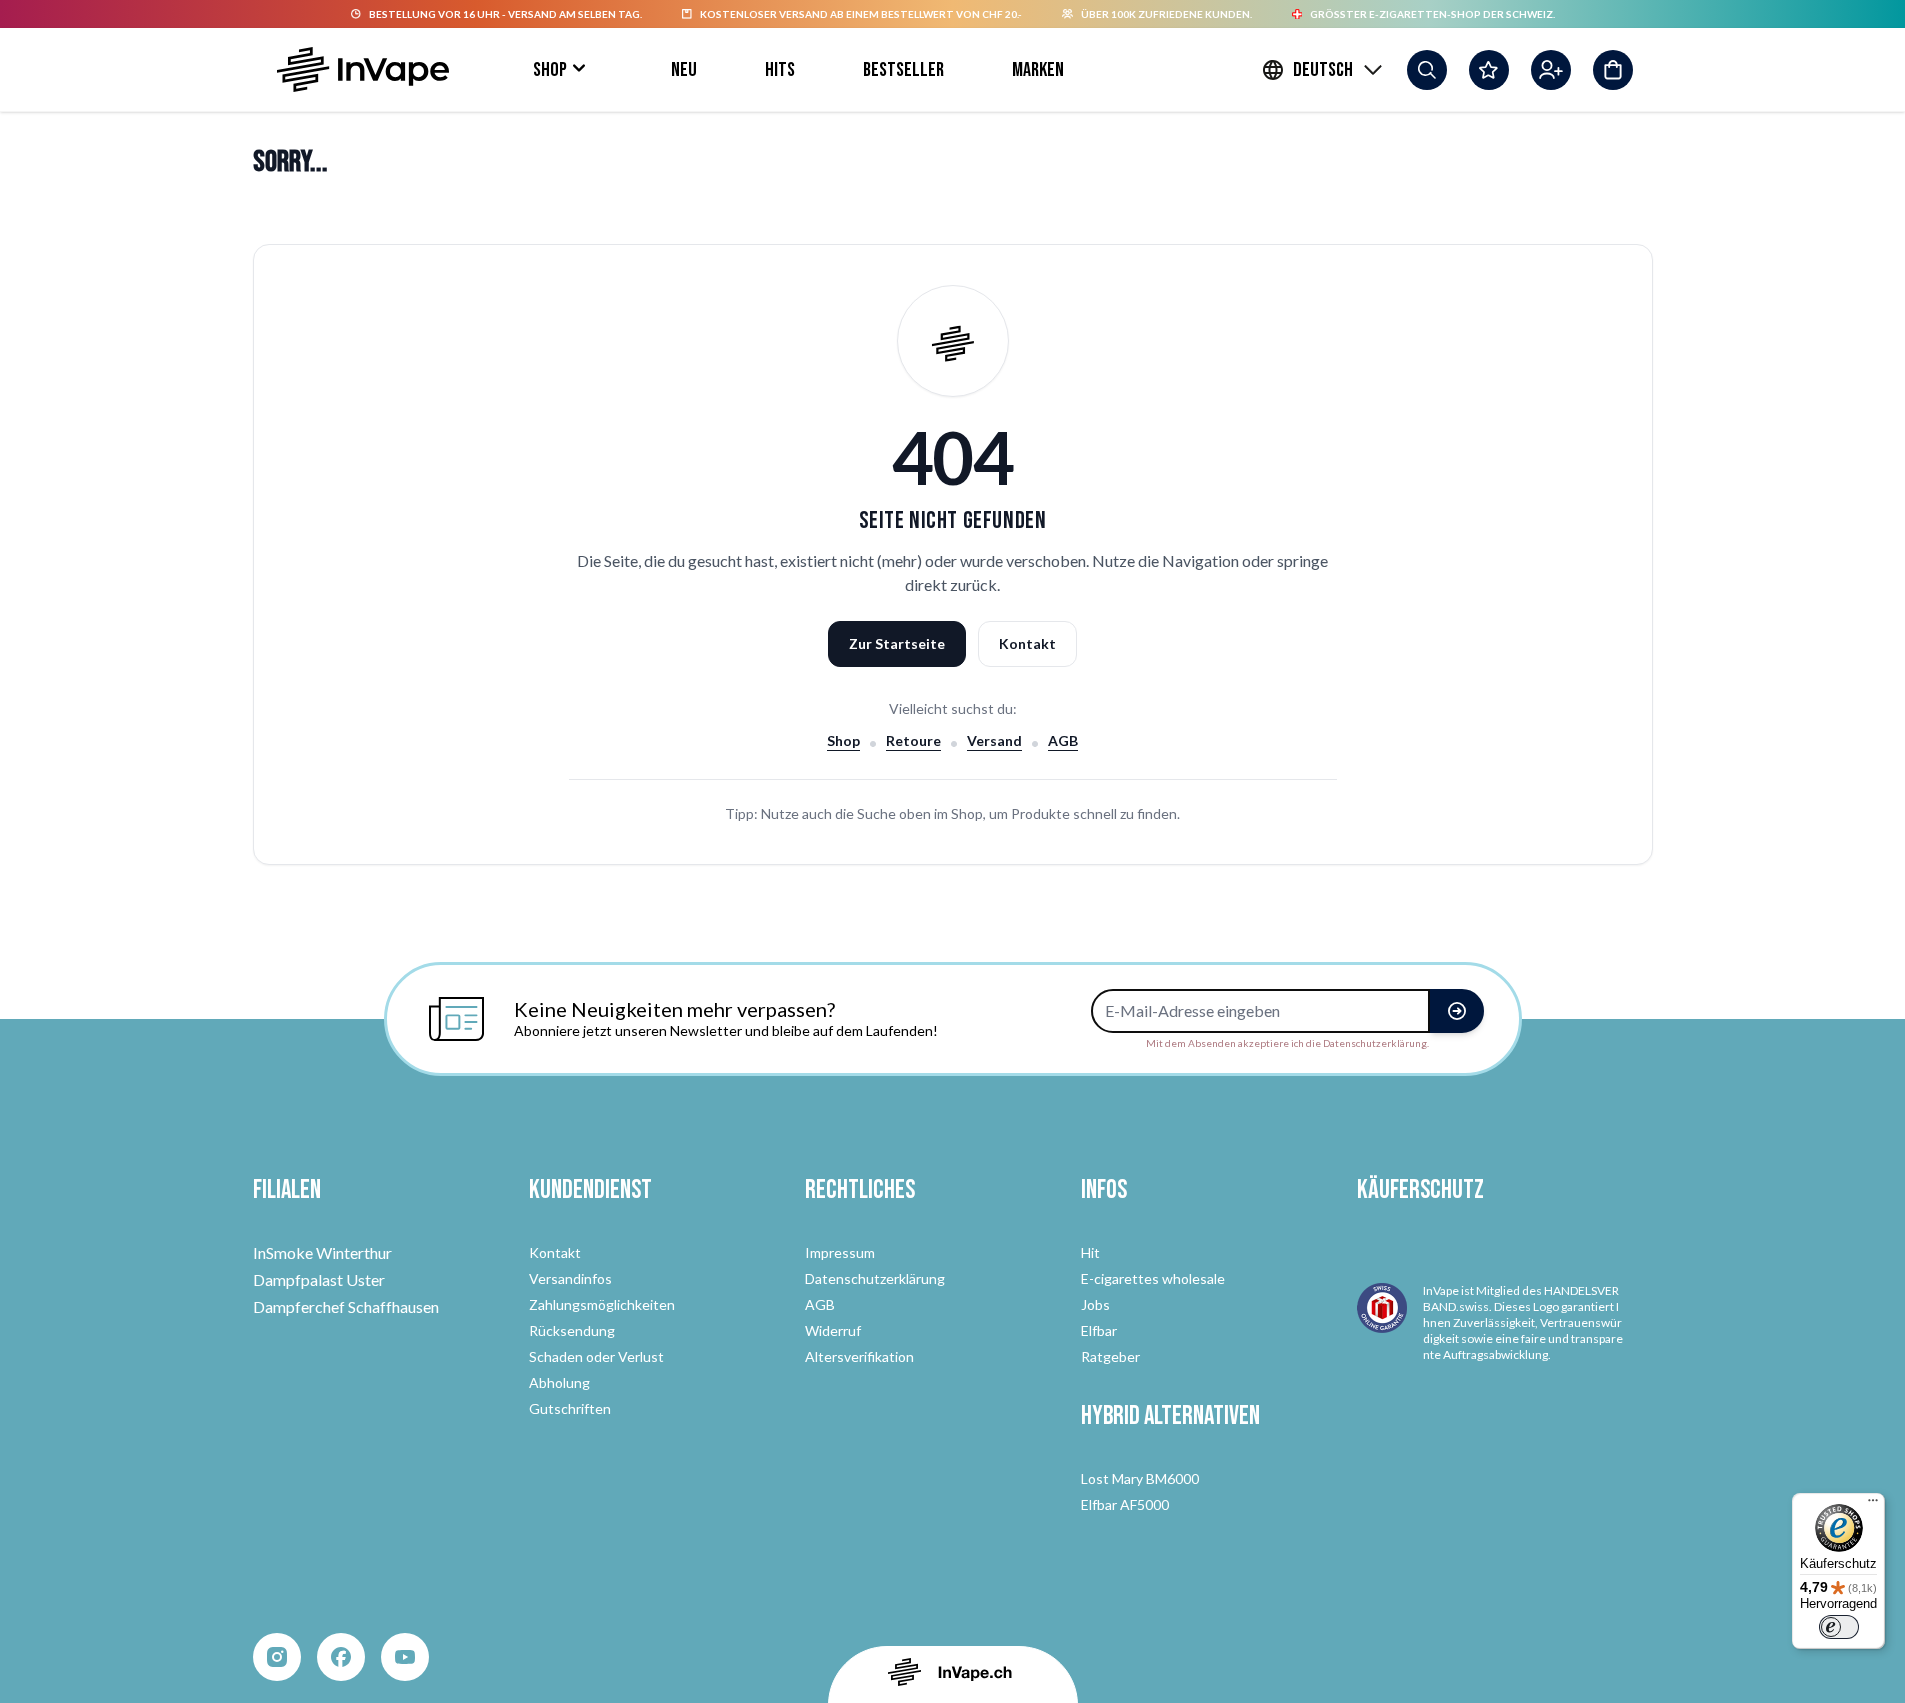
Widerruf (833, 1330)
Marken (1038, 70)
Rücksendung (572, 1330)
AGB (1063, 740)
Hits (780, 70)
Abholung (559, 1382)
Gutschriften (570, 1408)
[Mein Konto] (1551, 70)
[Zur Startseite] (363, 69)
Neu (684, 70)
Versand (994, 740)
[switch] (1839, 1627)
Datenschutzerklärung (875, 1278)
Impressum (840, 1252)
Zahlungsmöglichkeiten (602, 1304)
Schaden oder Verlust (596, 1356)
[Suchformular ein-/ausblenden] (1427, 70)
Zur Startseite (897, 643)
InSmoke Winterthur (322, 1252)
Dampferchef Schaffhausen (346, 1306)
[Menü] (1873, 1505)
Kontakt (1027, 643)
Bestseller (903, 70)
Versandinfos (570, 1278)
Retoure (913, 740)
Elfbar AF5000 (1125, 1504)
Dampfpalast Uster (319, 1279)
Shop (550, 70)
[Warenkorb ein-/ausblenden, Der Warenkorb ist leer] (1613, 70)
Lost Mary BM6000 (1140, 1478)
